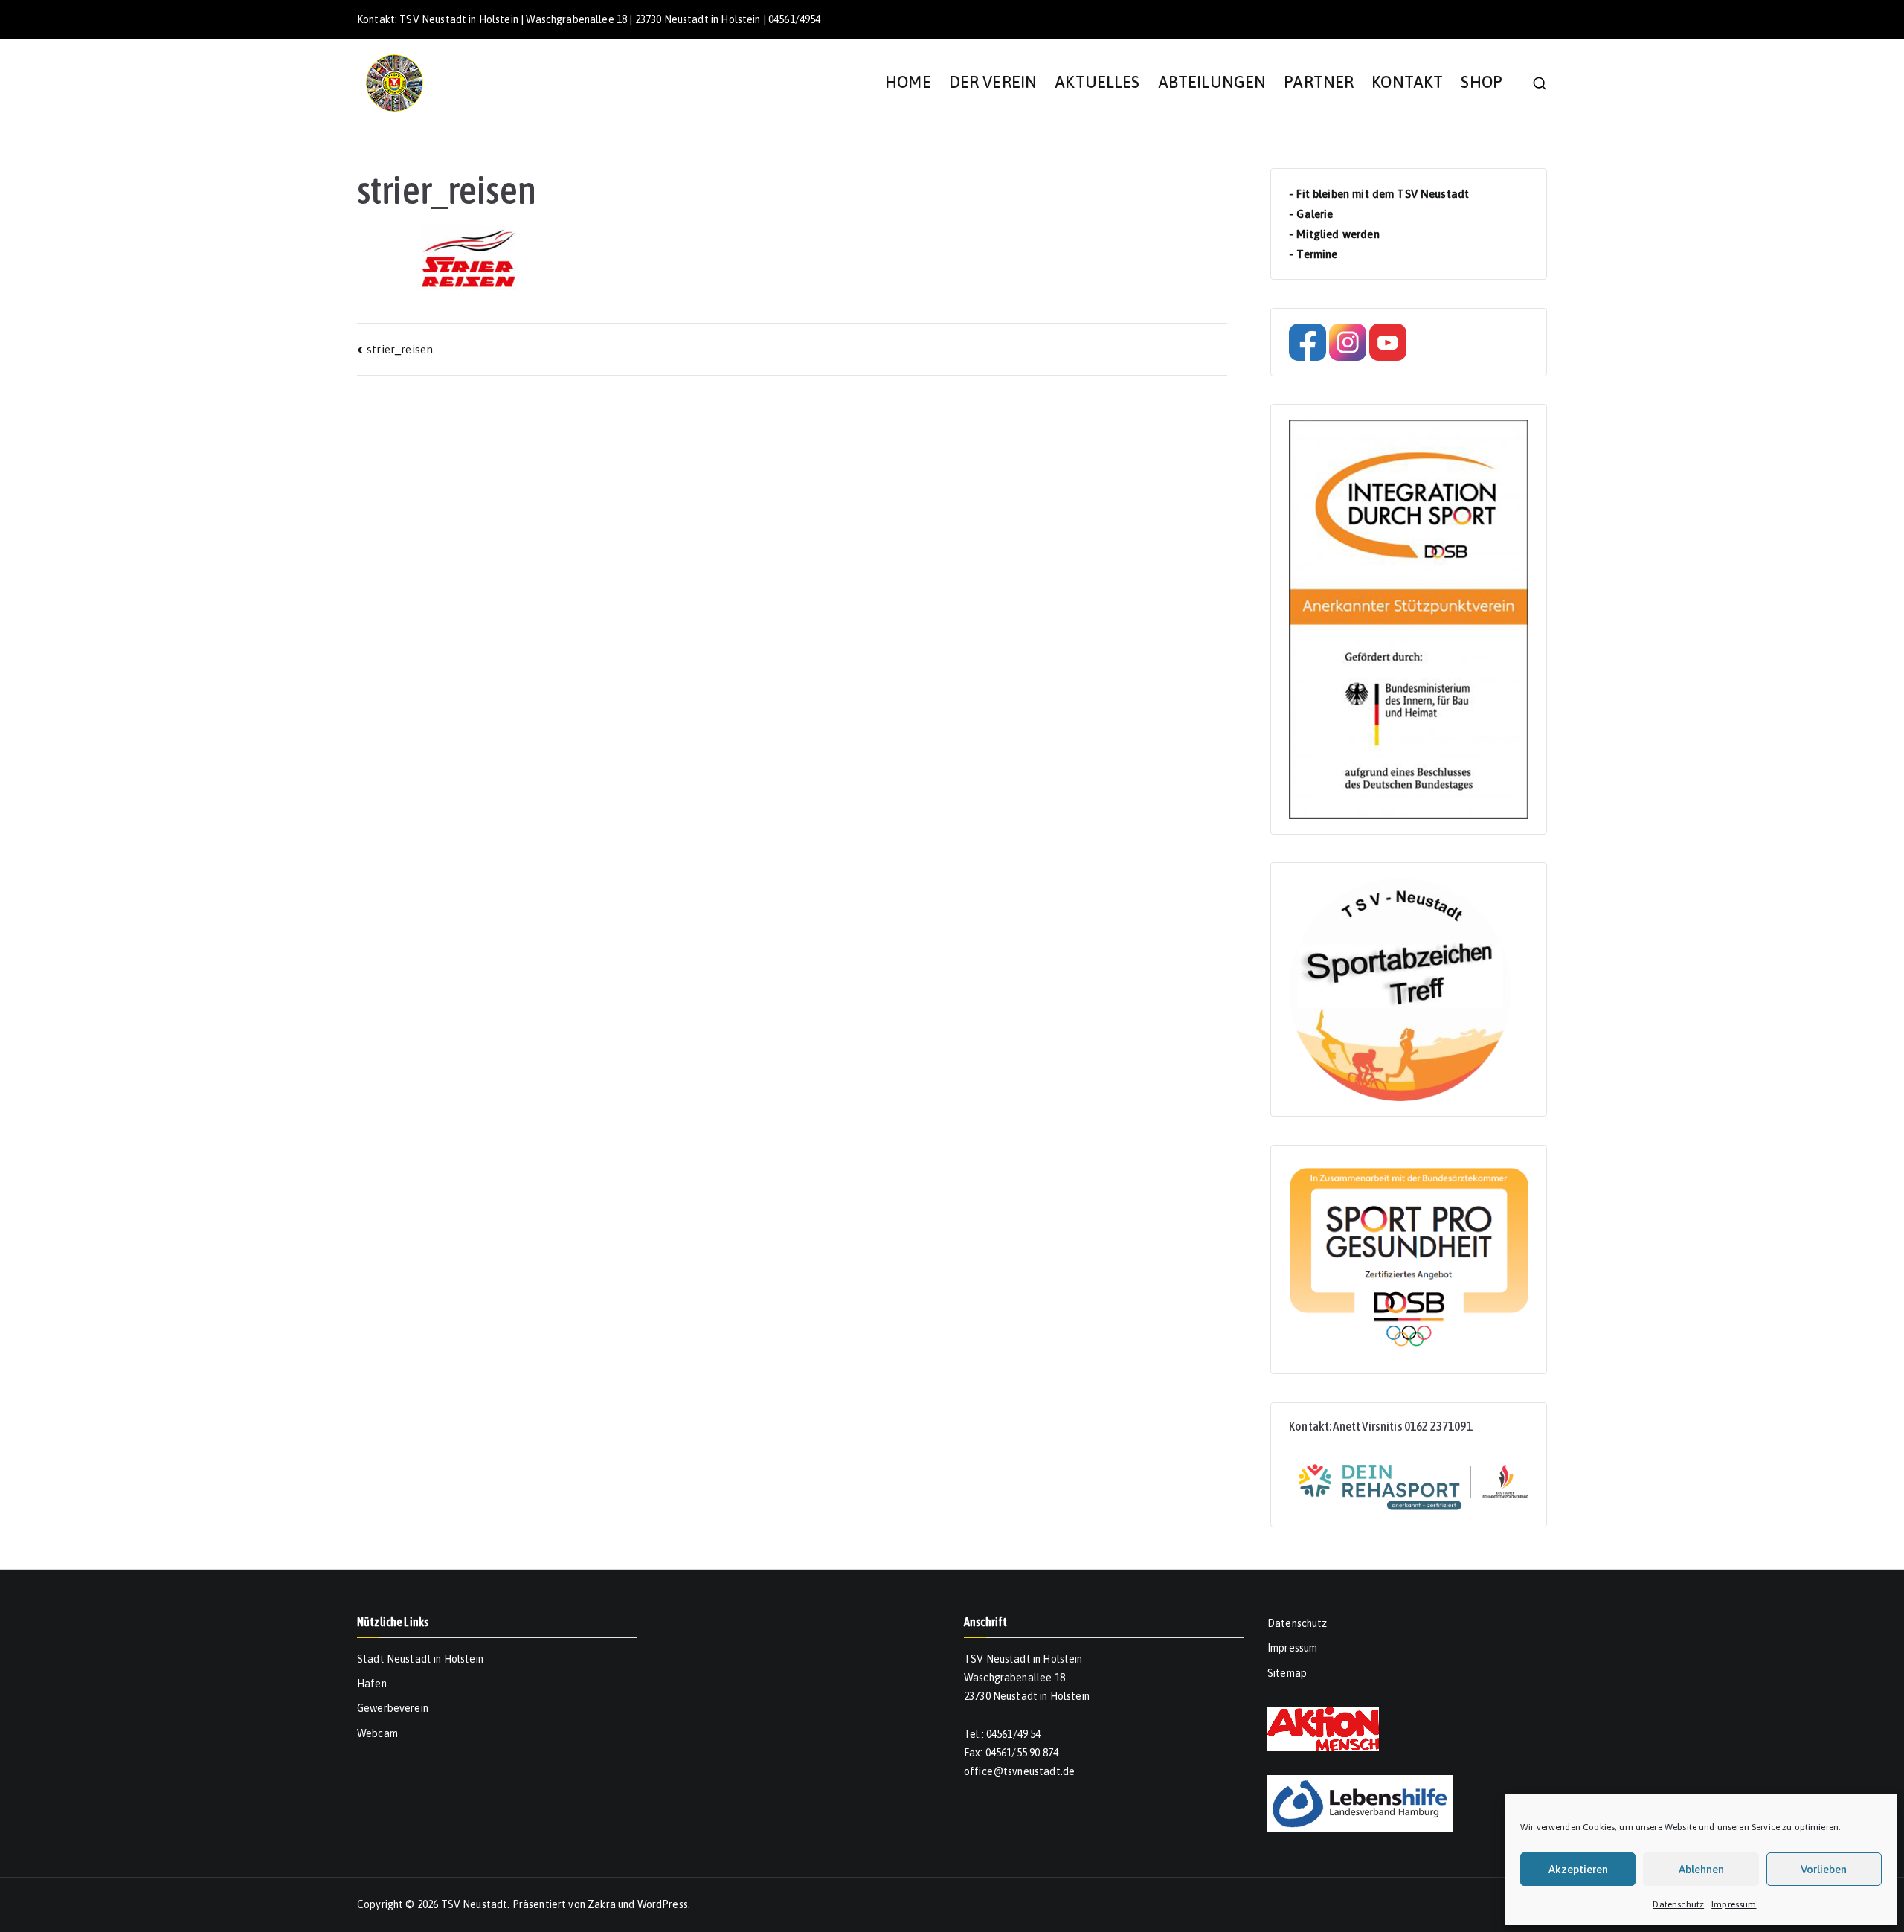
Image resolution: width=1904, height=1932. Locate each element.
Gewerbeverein (393, 1708)
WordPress (663, 1904)
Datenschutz (1678, 1904)
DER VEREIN (993, 82)
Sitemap (1287, 1673)
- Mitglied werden (1334, 234)
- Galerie (1311, 214)
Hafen (372, 1684)
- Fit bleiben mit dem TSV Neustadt (1379, 194)
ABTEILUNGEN (1212, 82)
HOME (908, 82)
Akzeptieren (1578, 1869)
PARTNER (1319, 82)
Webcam (377, 1733)
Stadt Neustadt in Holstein (420, 1659)
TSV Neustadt (475, 1904)
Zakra (602, 1904)
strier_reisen (400, 349)
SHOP (1482, 82)
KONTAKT (1407, 82)
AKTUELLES (1097, 82)
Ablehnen (1701, 1869)
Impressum (1734, 1904)
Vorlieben (1824, 1869)
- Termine (1313, 254)
